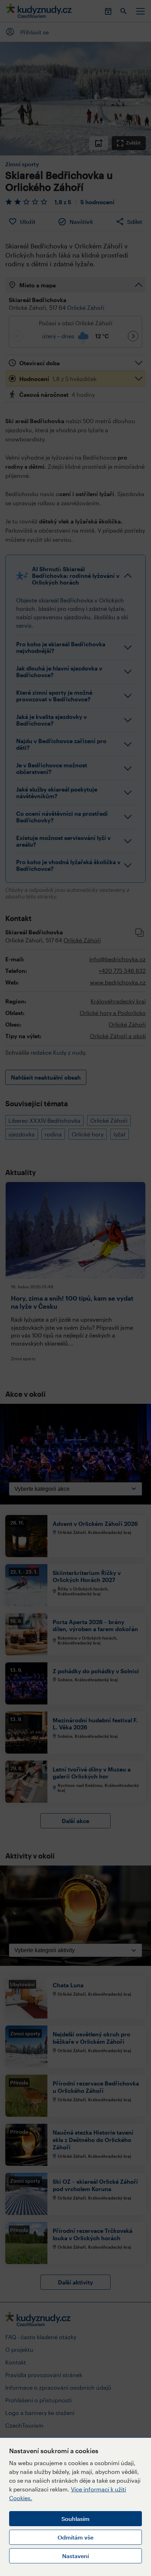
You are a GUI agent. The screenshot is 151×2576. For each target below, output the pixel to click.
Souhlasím (75, 2519)
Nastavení (75, 2556)
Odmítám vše (75, 2537)
